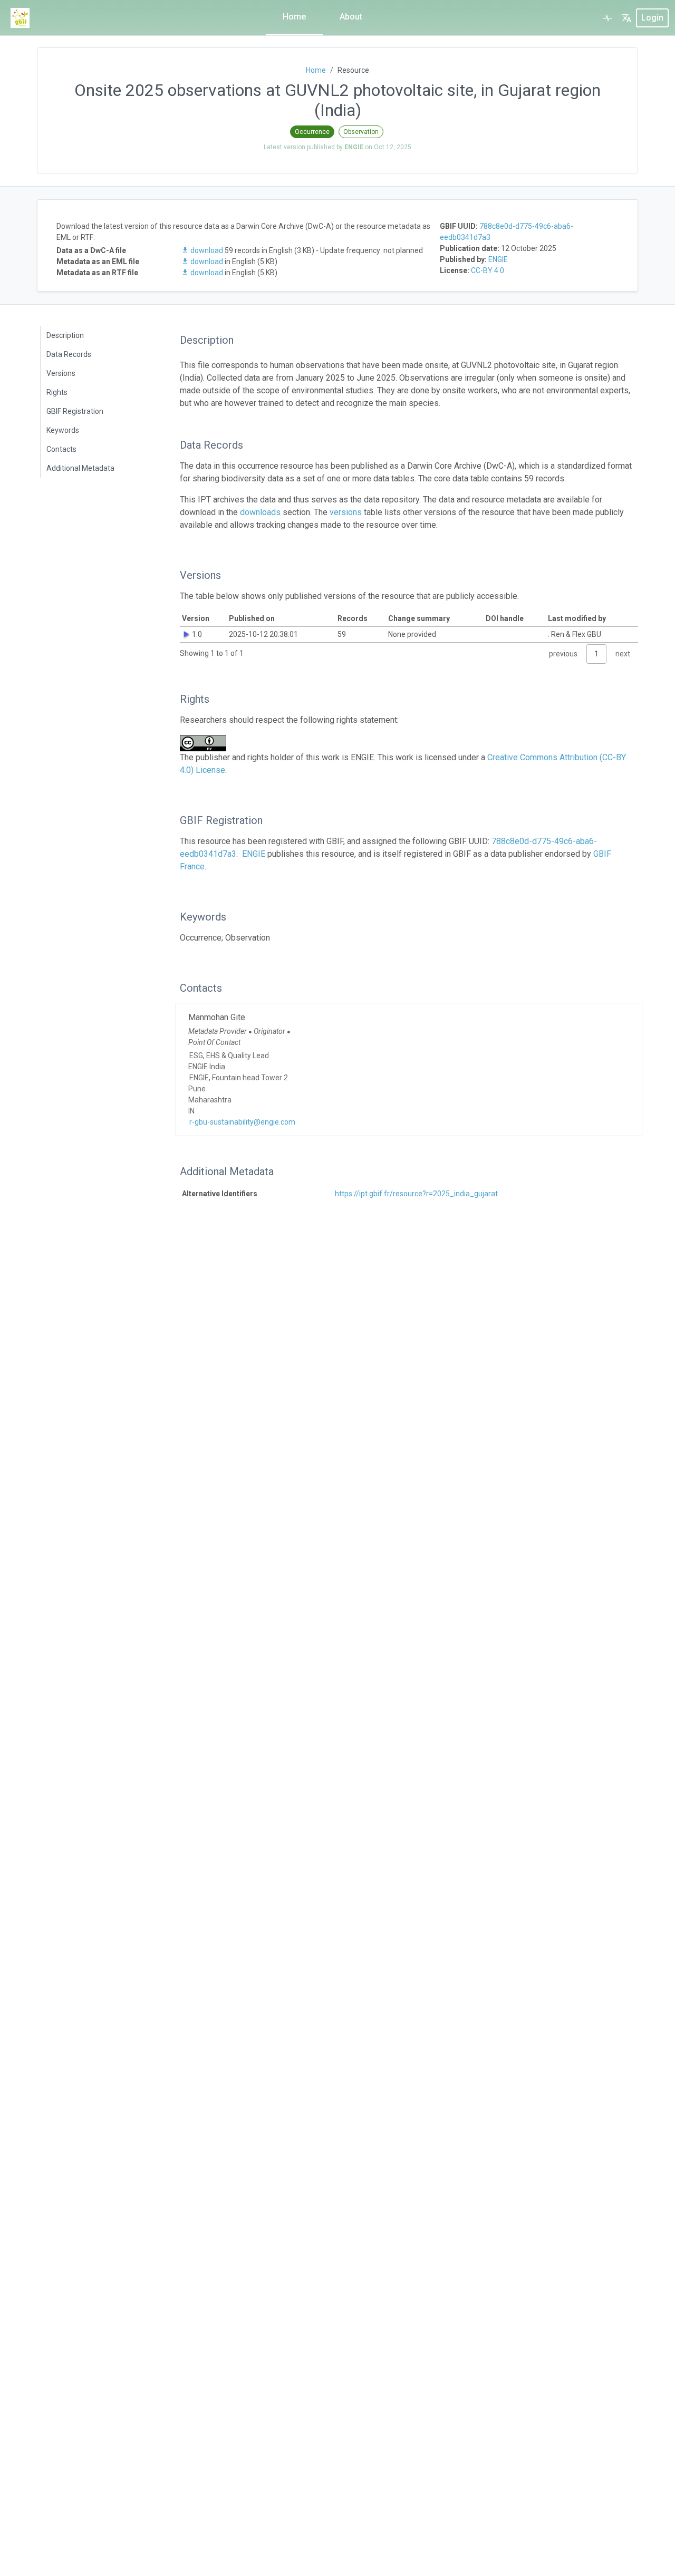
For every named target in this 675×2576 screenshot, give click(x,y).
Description (65, 335)
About (351, 17)
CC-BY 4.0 (488, 270)
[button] (626, 18)
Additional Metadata (80, 468)
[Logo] (20, 18)
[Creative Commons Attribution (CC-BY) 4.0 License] (206, 743)
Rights (57, 392)
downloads (260, 512)
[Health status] (607, 18)
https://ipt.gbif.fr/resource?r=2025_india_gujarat (416, 1194)
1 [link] (596, 654)
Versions (61, 373)
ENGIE (498, 259)
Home (294, 17)
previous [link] (563, 654)
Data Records (69, 354)
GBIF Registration (75, 411)
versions (346, 512)
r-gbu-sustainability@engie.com (242, 1122)
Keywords (63, 430)
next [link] (623, 654)
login (652, 18)
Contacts (61, 449)
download (207, 250)
